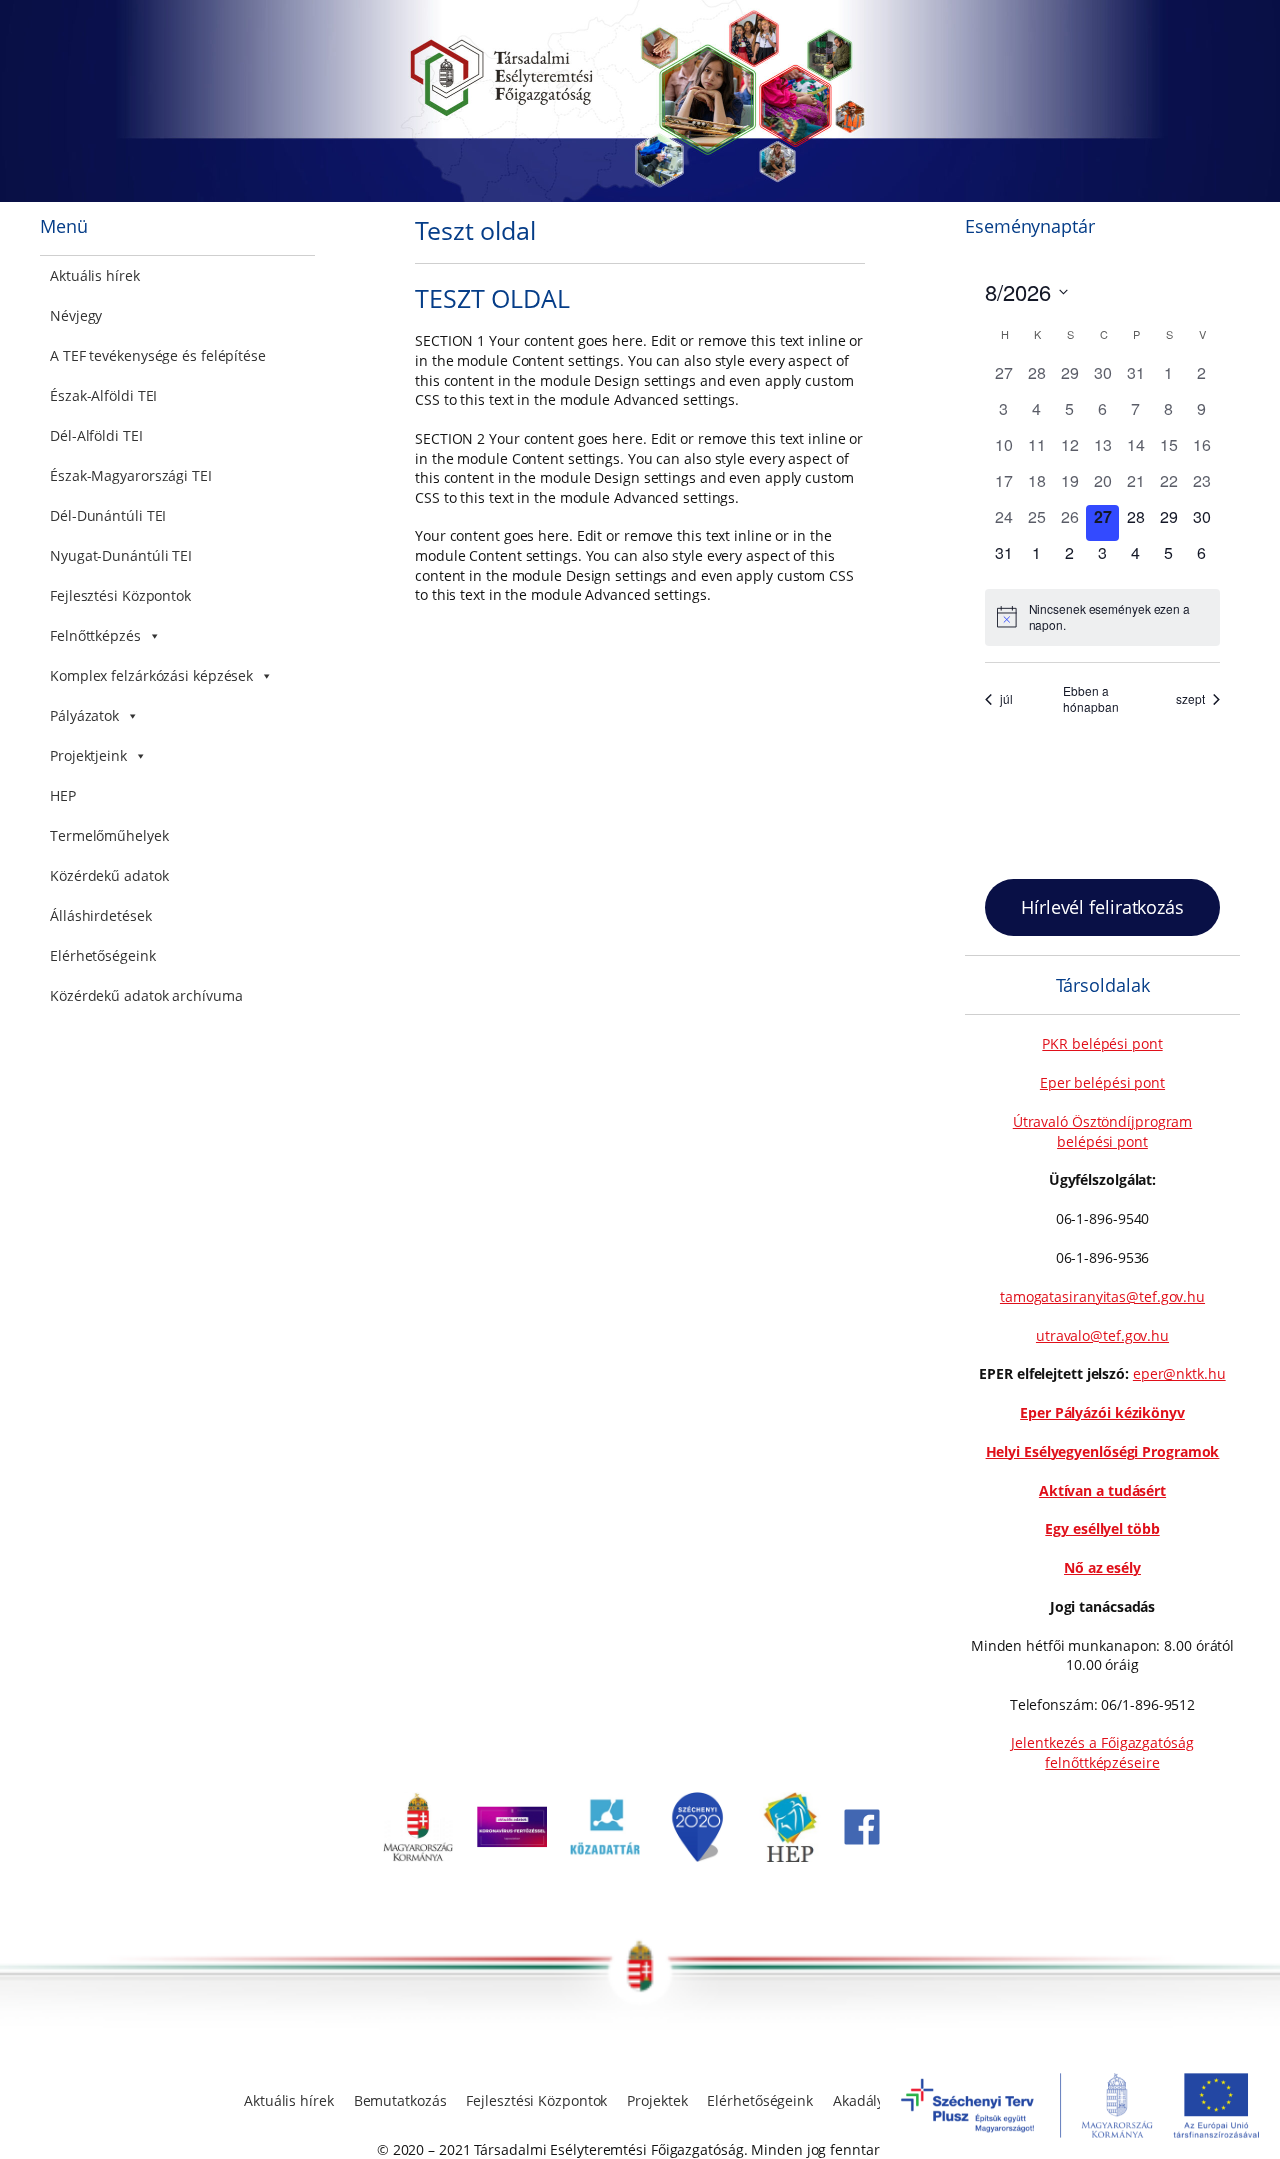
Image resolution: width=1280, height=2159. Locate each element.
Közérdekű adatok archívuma (146, 995)
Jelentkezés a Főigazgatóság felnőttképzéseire (1102, 1752)
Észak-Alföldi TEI (103, 395)
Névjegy (76, 315)
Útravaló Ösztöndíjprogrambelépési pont (1103, 1131)
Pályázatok (84, 715)
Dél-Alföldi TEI (96, 435)
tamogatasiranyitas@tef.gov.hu (1102, 1296)
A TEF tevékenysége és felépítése (158, 355)
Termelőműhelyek (109, 835)
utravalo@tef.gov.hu (1102, 1335)
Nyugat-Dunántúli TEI (121, 555)
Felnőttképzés (95, 635)
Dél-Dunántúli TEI (108, 515)
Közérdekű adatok (109, 875)
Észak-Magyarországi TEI (131, 475)
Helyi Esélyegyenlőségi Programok (1103, 1451)
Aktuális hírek (95, 275)
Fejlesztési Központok (120, 595)
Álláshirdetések (101, 915)
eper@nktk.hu (1179, 1373)
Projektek (657, 2100)
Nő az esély (1102, 1567)
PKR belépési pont (1102, 1043)
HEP (63, 795)
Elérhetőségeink (103, 955)
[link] (418, 1856)
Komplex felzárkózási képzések (151, 675)
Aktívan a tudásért (1102, 1490)
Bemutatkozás (400, 2100)
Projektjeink (88, 755)
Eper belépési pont (1102, 1082)
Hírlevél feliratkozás (1102, 907)
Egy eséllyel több (1102, 1528)
